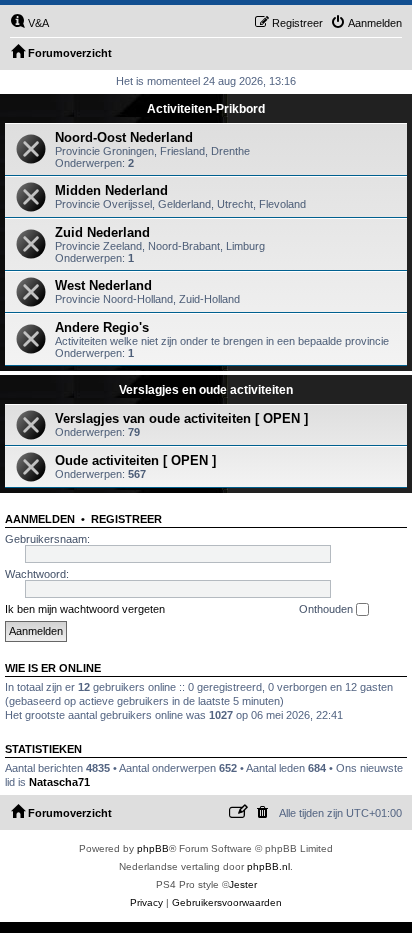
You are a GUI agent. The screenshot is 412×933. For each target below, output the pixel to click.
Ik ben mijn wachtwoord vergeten (85, 609)
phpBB (153, 848)
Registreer (126, 519)
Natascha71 (59, 782)
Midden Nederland (111, 190)
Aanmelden (40, 519)
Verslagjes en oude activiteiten (206, 390)
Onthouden (327, 609)
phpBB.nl (268, 866)
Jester (243, 884)
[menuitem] (29, 23)
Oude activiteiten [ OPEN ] (135, 460)
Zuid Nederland (102, 232)
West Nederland (103, 285)
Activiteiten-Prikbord (206, 109)
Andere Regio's (102, 327)
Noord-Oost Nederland (124, 137)
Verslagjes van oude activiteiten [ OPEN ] (181, 418)
